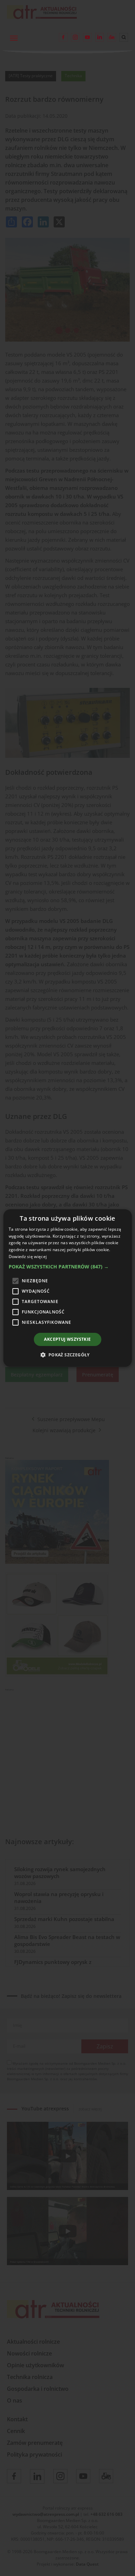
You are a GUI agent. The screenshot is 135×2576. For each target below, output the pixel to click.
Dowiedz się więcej (28, 1256)
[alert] (67, 1288)
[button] (68, 1267)
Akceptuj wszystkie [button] (67, 1339)
